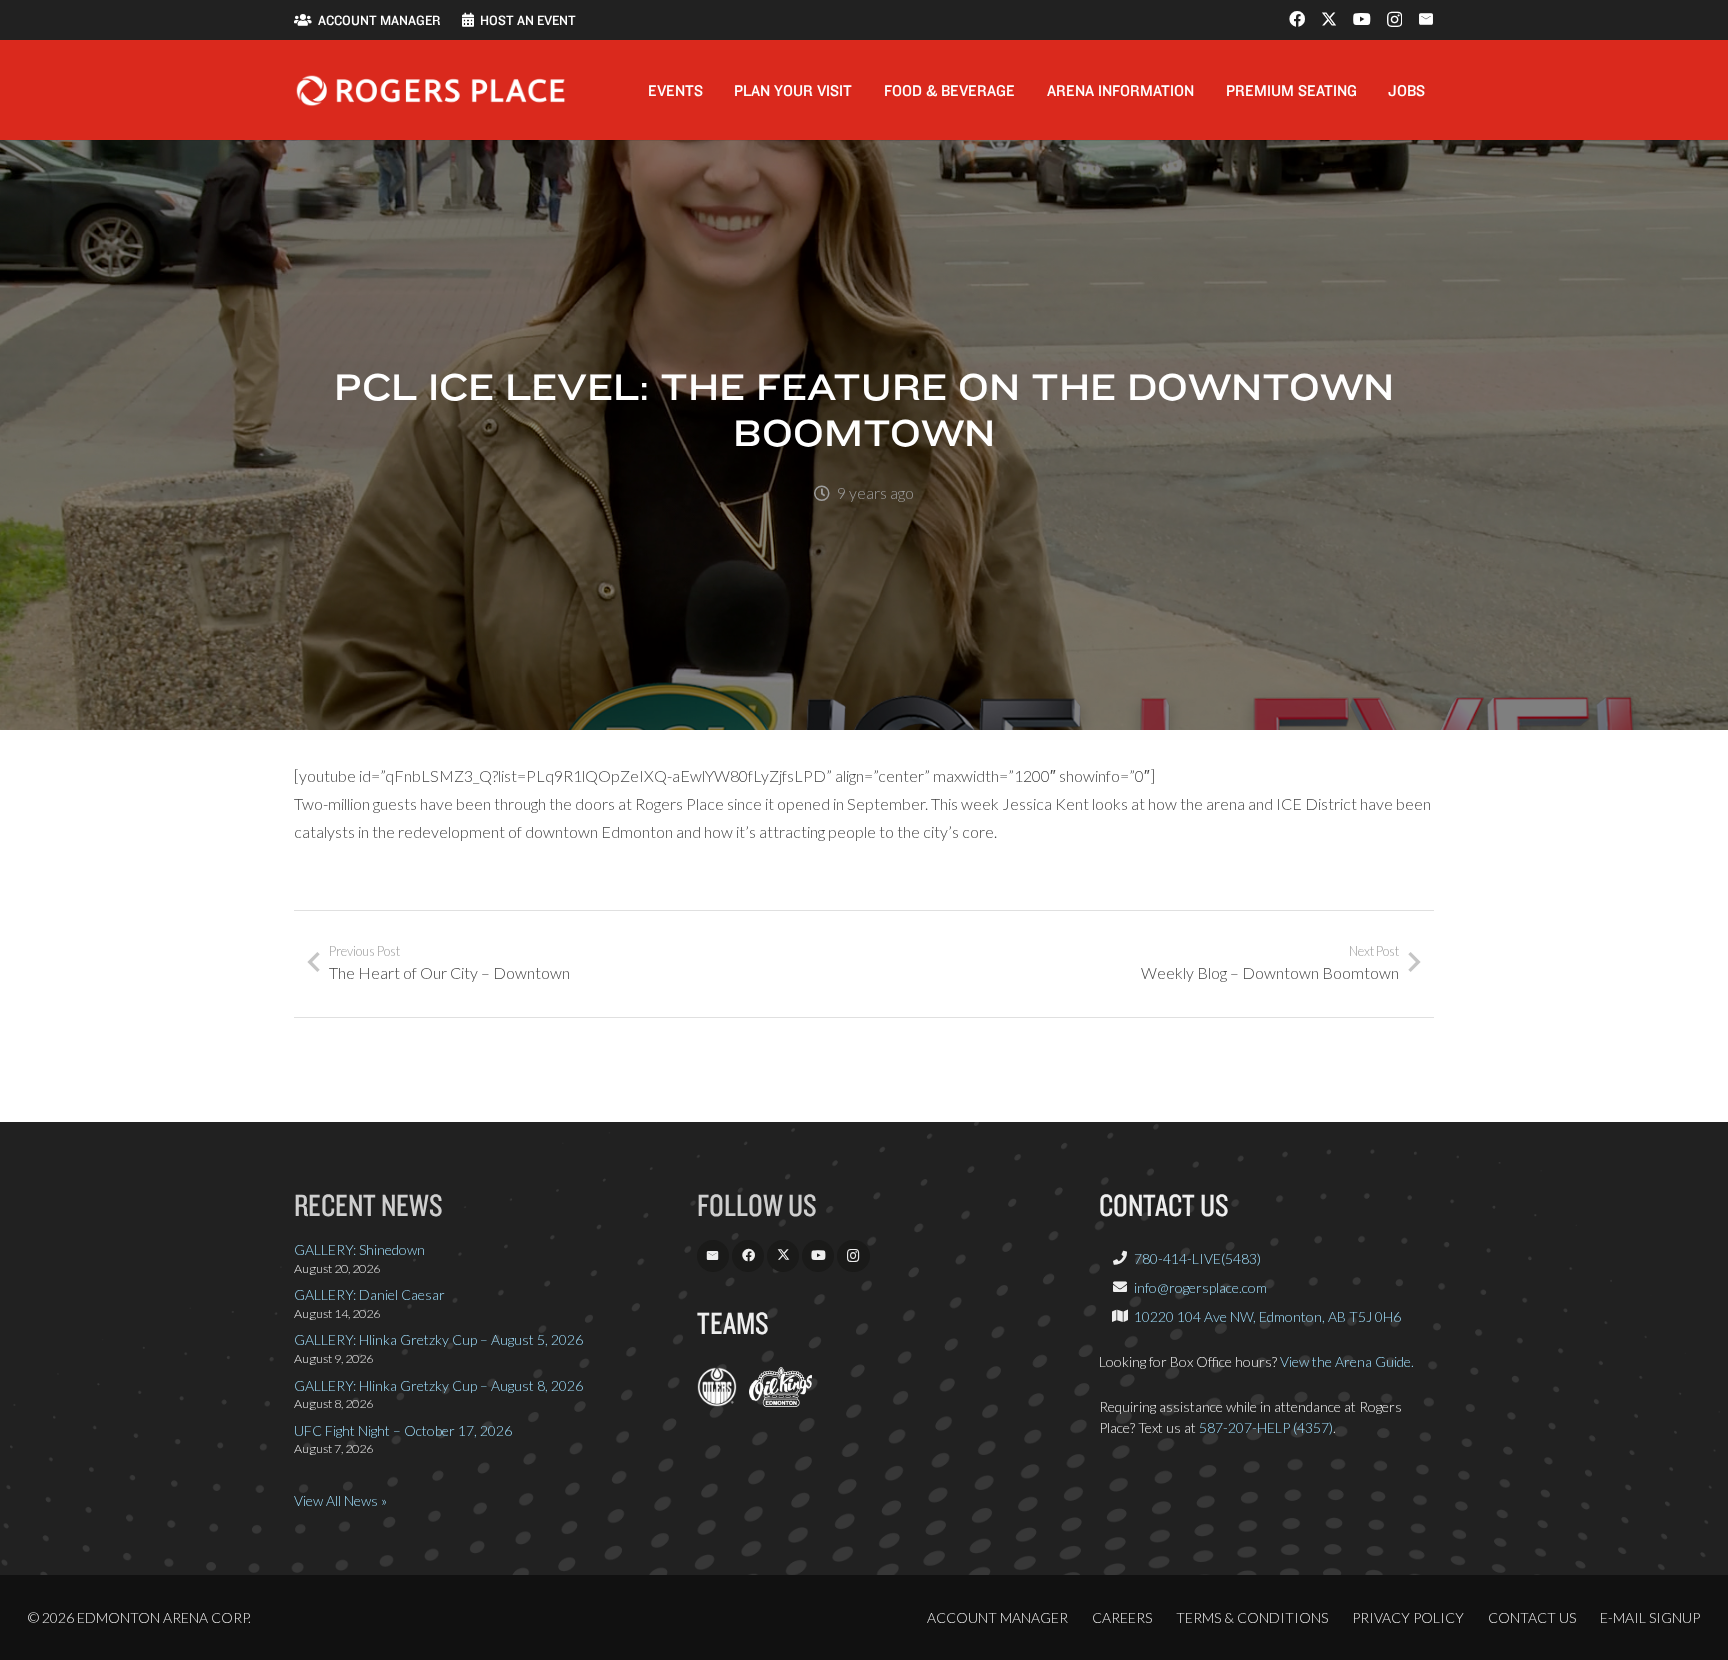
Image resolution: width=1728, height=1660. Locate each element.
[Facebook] (1297, 19)
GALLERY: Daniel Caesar (369, 1294)
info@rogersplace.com (1200, 1287)
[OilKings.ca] (780, 1401)
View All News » (340, 1500)
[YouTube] (1362, 19)
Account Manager (997, 1617)
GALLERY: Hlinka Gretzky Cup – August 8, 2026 (438, 1385)
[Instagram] (1394, 20)
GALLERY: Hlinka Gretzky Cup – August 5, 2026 (438, 1339)
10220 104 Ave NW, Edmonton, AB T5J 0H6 (1267, 1316)
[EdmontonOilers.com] (717, 1401)
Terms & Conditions (1252, 1617)
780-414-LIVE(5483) (1197, 1258)
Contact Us (1532, 1617)
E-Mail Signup (1650, 1617)
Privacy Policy (1408, 1617)
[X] (1329, 19)
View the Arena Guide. (1347, 1361)
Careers (1122, 1617)
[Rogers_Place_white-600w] (430, 90)
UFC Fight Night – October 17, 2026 (403, 1430)
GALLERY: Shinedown (359, 1249)
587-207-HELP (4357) (1266, 1427)
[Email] (1426, 19)
